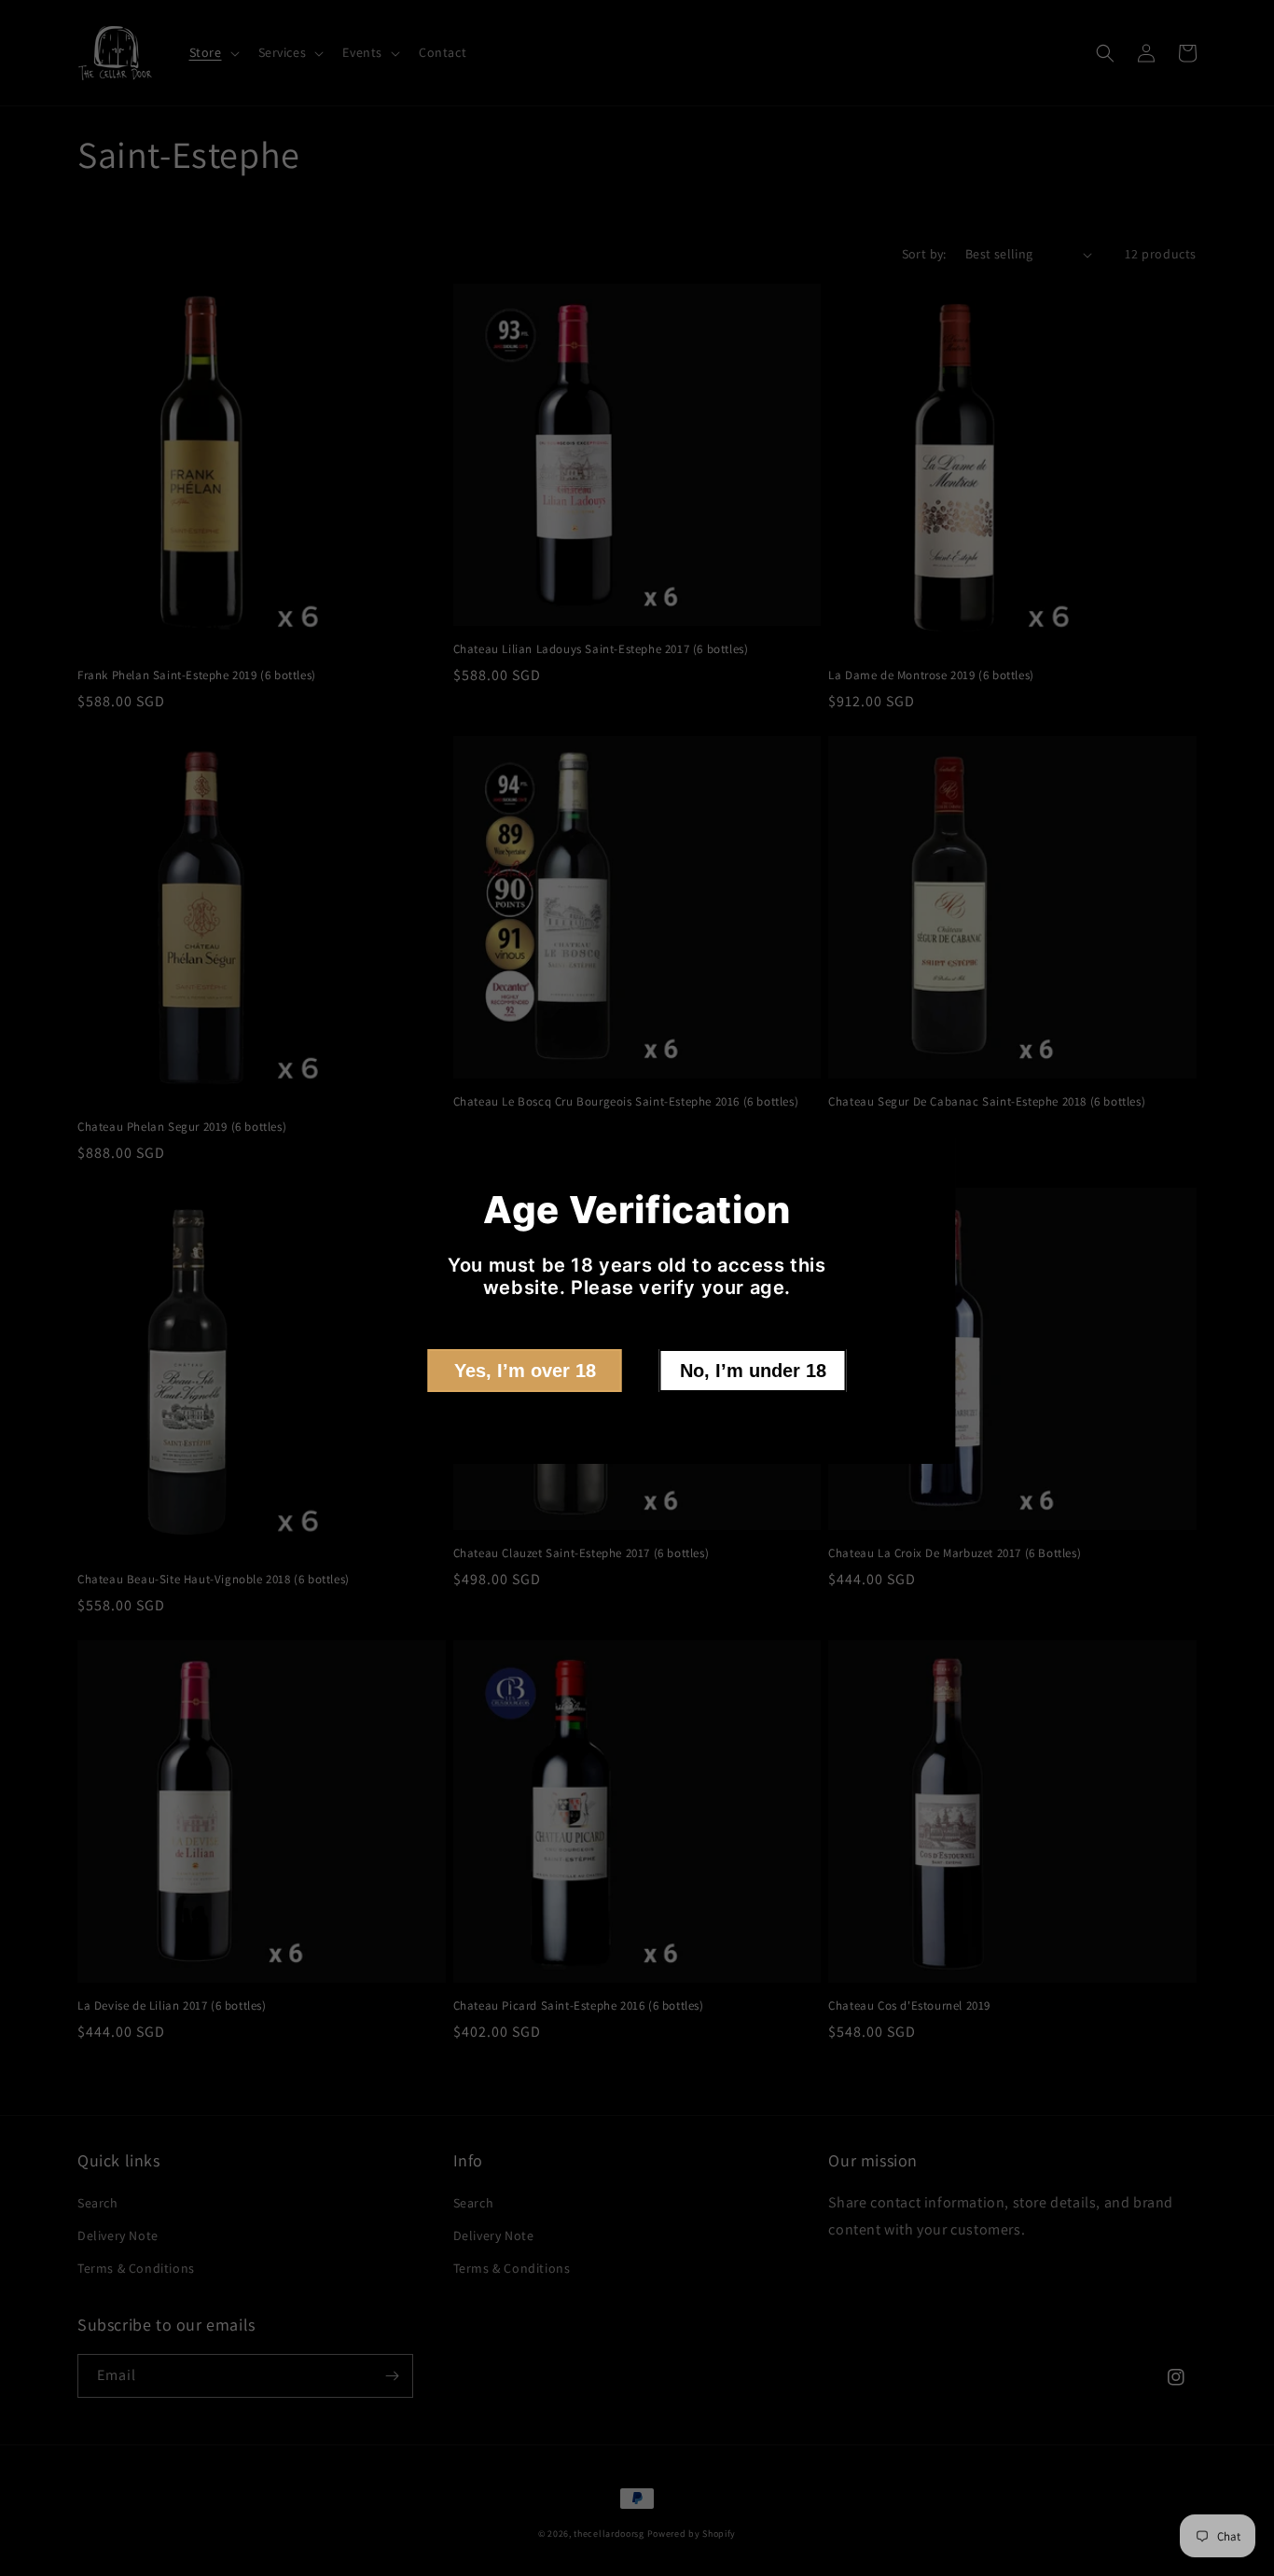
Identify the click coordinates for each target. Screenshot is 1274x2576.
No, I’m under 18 (753, 1371)
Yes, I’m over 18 (525, 1371)
